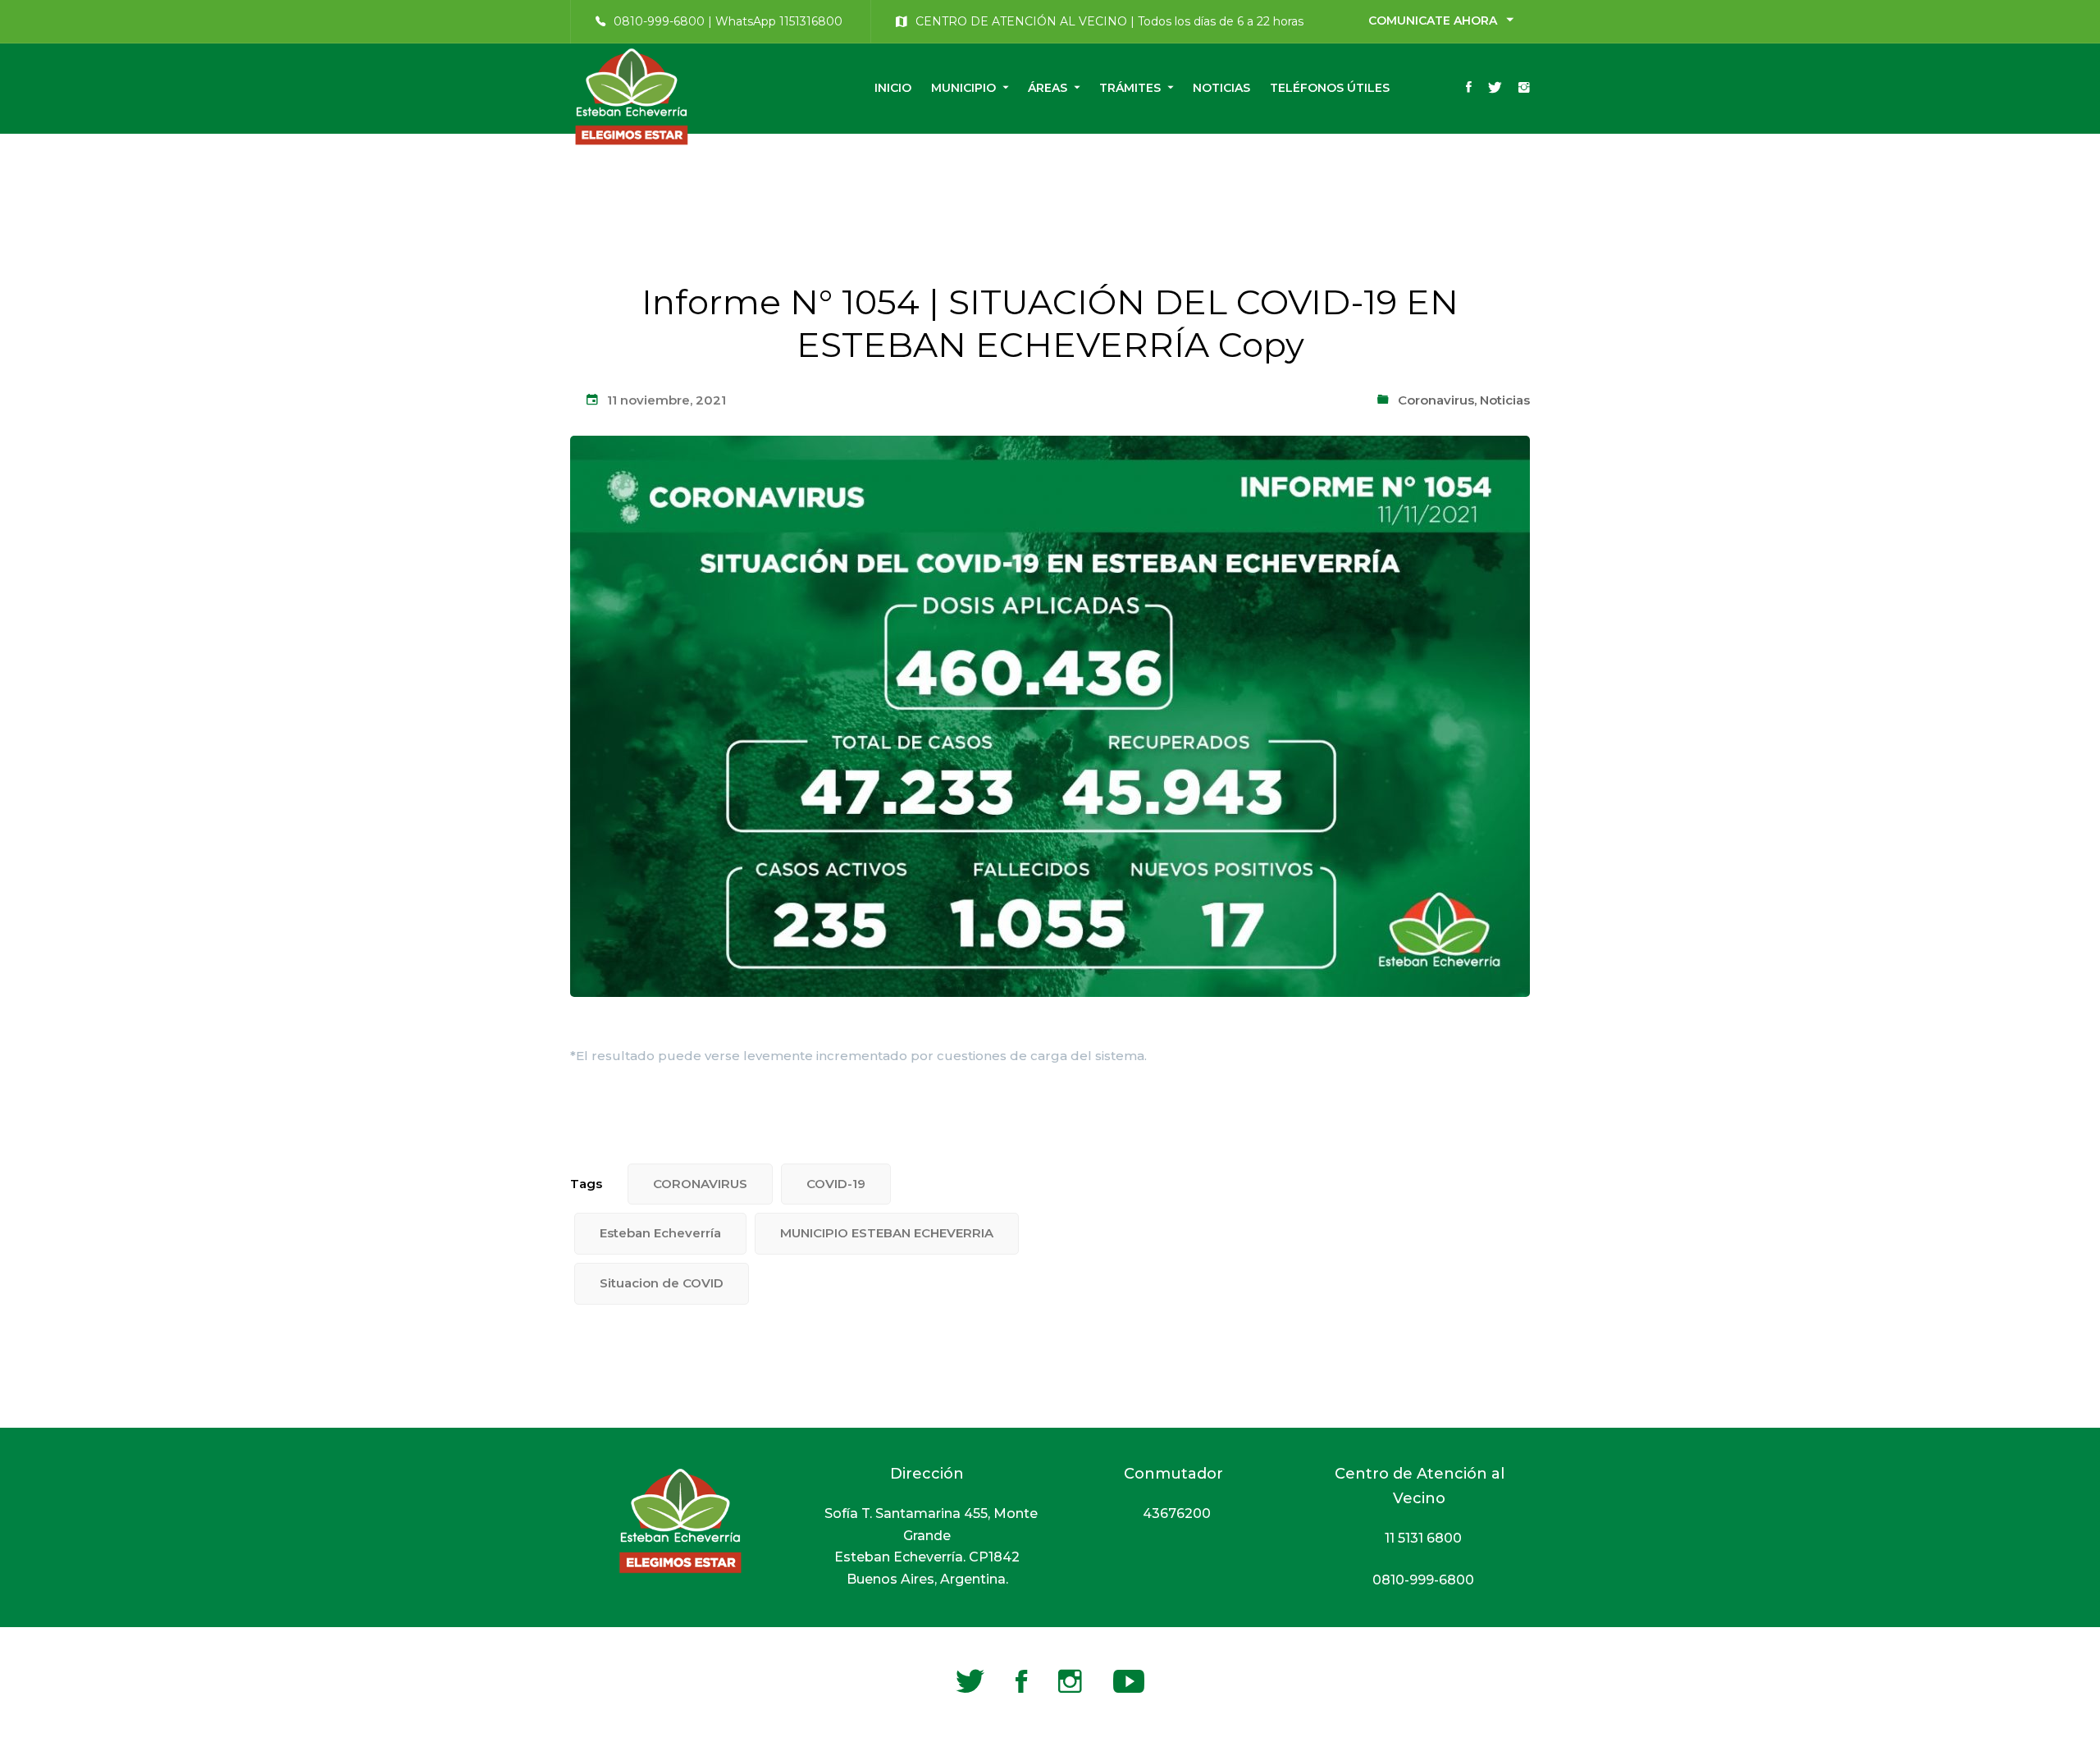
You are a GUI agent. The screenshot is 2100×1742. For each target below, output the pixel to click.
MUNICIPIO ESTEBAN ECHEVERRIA (887, 1233)
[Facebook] (1469, 89)
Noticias (1505, 400)
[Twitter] (1495, 89)
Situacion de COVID (662, 1283)
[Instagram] (1524, 89)
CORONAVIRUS (700, 1184)
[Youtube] (1129, 1681)
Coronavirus (1436, 400)
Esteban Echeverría (660, 1233)
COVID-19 (836, 1184)
